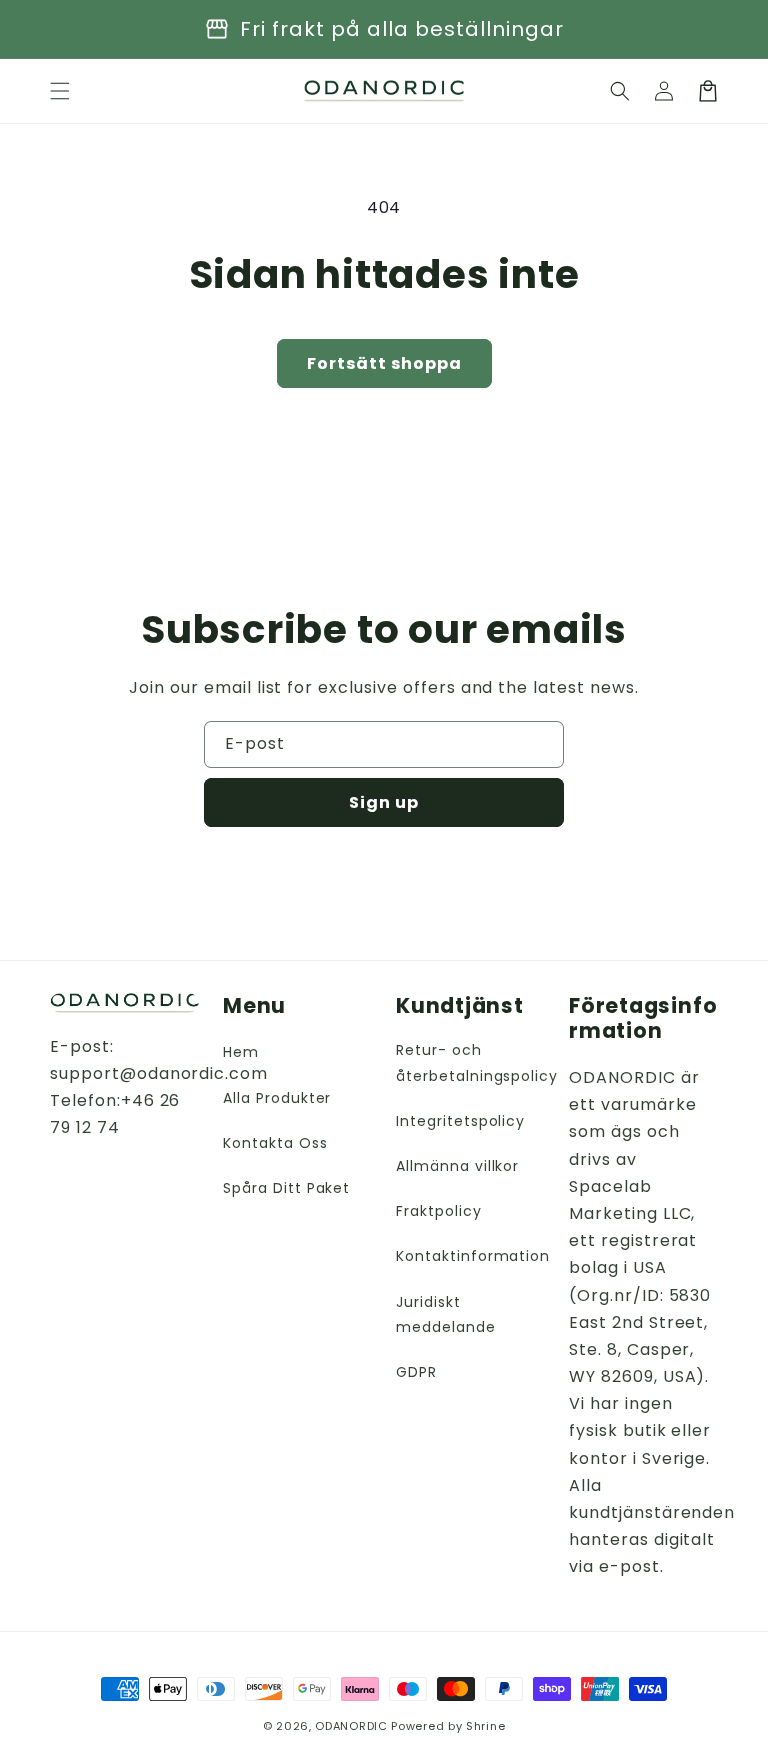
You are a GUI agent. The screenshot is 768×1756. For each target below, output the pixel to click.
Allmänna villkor (457, 1166)
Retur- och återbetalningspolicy (477, 1062)
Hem (241, 1052)
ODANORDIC (351, 1726)
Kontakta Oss (275, 1143)
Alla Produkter (277, 1098)
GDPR (416, 1372)
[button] (620, 91)
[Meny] (60, 91)
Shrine (485, 1726)
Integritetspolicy (460, 1121)
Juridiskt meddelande (446, 1314)
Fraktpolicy (439, 1211)
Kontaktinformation (473, 1256)
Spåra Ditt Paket (286, 1188)
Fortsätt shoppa (384, 363)
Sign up (384, 802)
